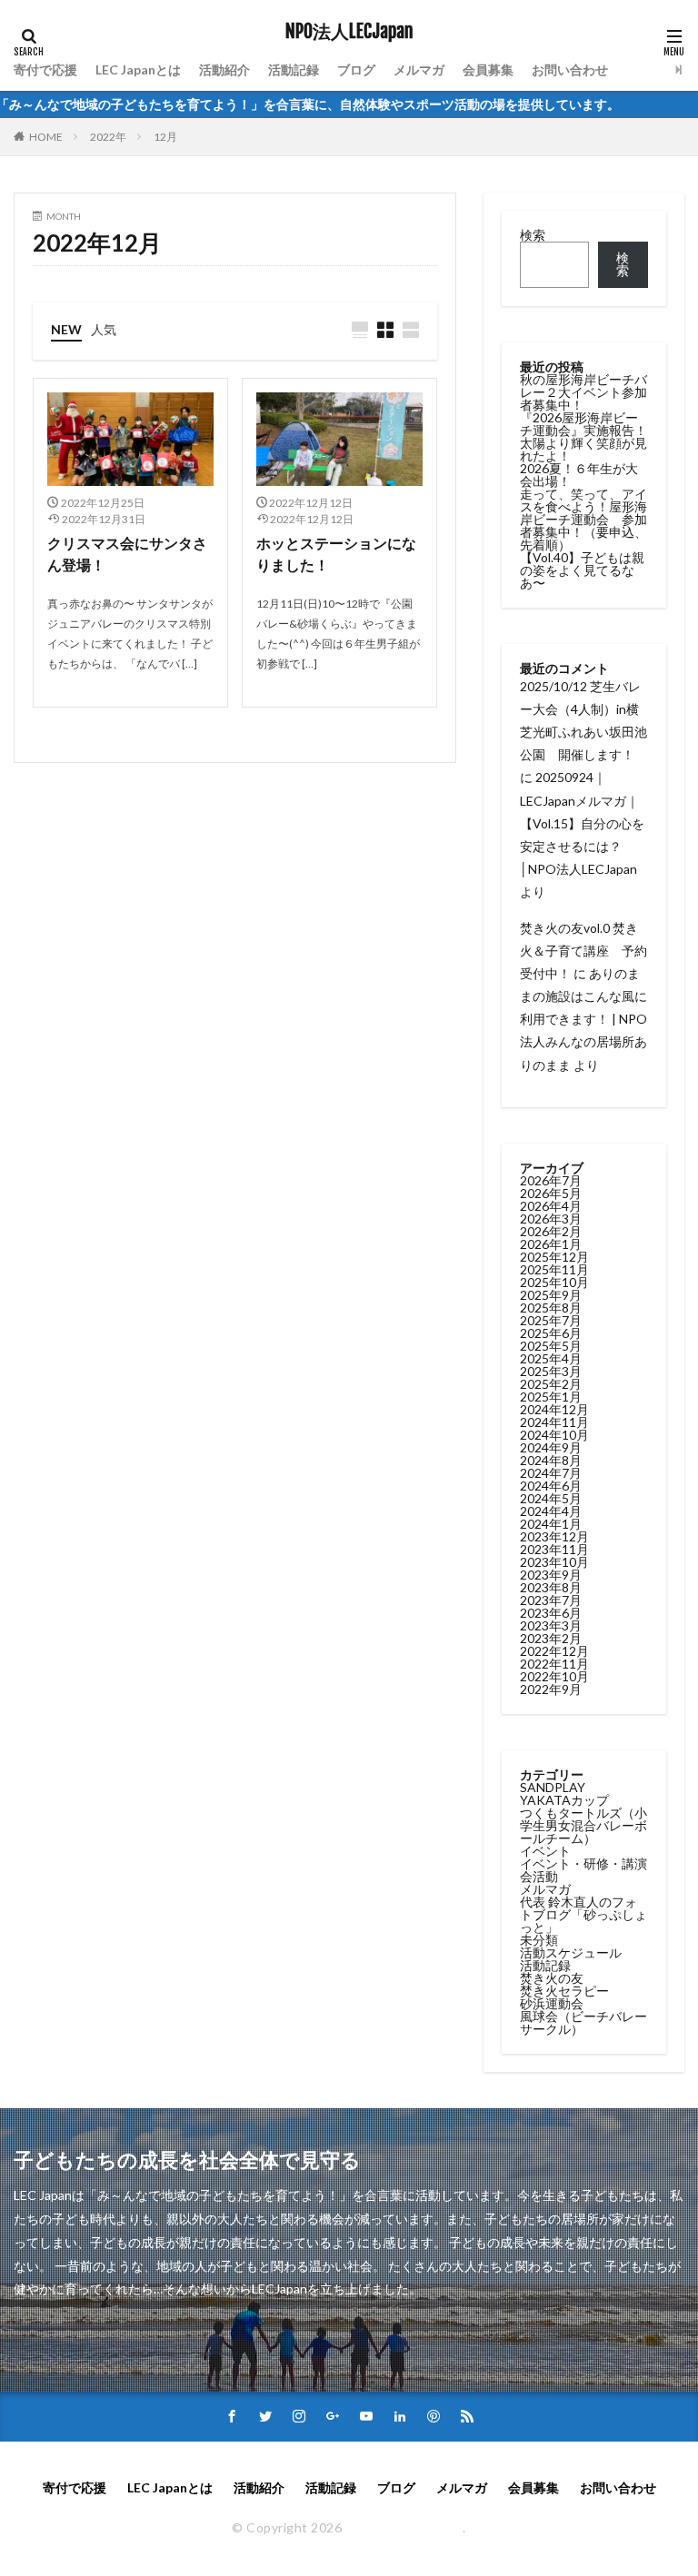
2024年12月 (554, 1409)
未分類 (539, 1940)
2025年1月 (551, 1397)
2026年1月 (551, 1244)
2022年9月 (551, 1689)
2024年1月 (551, 1524)
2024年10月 (554, 1435)
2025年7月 (551, 1320)
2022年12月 (554, 1651)
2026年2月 (551, 1231)
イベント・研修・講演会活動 (583, 1870)
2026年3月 (551, 1219)
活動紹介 (224, 69)
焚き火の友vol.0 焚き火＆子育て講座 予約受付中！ (583, 951)
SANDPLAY (553, 1787)
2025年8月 (551, 1308)
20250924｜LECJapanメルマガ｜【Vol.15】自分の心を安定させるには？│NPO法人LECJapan (582, 823)
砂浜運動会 (552, 2003)
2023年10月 (554, 1562)
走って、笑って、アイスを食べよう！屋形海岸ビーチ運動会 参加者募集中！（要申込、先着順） (583, 519)
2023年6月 (551, 1613)
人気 (104, 329)
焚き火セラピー (564, 1991)
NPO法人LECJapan (349, 32)
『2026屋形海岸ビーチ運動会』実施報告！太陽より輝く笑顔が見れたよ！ (583, 436)
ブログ (356, 69)
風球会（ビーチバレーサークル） (583, 2022)
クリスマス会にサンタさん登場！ (127, 554)
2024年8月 (551, 1460)
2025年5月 (551, 1346)
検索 (533, 235)
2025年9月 (551, 1295)
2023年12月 (554, 1536)
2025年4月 (551, 1358)
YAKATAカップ (564, 1800)
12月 (165, 137)
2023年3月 (551, 1625)
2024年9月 (551, 1447)
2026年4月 (551, 1206)
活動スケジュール (571, 1952)
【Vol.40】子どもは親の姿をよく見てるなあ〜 (582, 570)
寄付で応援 (45, 69)
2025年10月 (554, 1282)
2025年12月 (554, 1257)
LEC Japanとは (138, 69)
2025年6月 (551, 1333)
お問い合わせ (570, 69)
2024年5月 (551, 1498)
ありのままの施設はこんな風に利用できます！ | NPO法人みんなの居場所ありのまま (583, 1019)
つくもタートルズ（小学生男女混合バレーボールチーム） (583, 1825)
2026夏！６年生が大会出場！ (579, 475)
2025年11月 (554, 1269)
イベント (545, 1851)
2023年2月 (551, 1638)
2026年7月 (551, 1180)
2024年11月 (554, 1422)
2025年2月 (551, 1384)
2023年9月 (551, 1575)
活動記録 (294, 69)
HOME (46, 137)
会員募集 (488, 69)
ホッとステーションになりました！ (336, 554)
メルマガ (419, 69)
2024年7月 (551, 1473)
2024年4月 (551, 1511)
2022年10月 (554, 1676)
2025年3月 (551, 1371)
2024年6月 (551, 1486)
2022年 (108, 137)
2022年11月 (554, 1664)
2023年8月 (551, 1587)
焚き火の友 (552, 1978)
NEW (66, 329)
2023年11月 (554, 1549)
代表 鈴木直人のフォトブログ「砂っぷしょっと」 (583, 1914)
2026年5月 (551, 1193)
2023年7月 (551, 1600)
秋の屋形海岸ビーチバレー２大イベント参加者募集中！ (583, 392)
